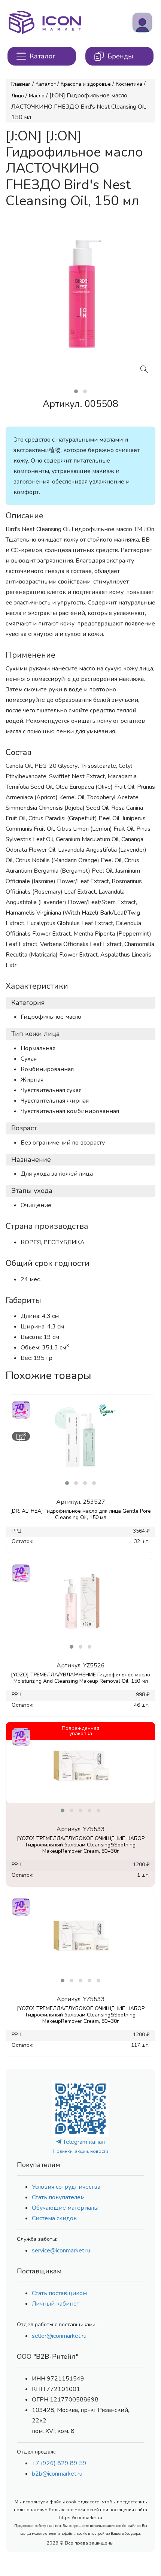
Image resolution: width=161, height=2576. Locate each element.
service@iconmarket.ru (61, 2251)
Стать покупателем (58, 2197)
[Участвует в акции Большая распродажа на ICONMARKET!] (21, 1409)
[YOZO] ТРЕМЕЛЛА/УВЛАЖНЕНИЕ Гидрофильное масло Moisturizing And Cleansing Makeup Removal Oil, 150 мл (80, 1678)
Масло (37, 96)
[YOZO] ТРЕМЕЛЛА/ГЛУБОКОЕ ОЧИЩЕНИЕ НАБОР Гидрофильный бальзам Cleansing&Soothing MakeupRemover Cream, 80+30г (81, 1845)
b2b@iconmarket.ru (57, 2474)
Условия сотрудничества (66, 2187)
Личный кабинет (56, 2304)
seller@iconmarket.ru (59, 2336)
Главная (21, 84)
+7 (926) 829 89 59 (59, 2463)
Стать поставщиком (59, 2293)
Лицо (18, 96)
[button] (76, 391)
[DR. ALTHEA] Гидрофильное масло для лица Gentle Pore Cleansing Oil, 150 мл (80, 1514)
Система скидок (54, 2218)
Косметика (129, 84)
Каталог (46, 84)
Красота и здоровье (86, 84)
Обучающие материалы (65, 2208)
